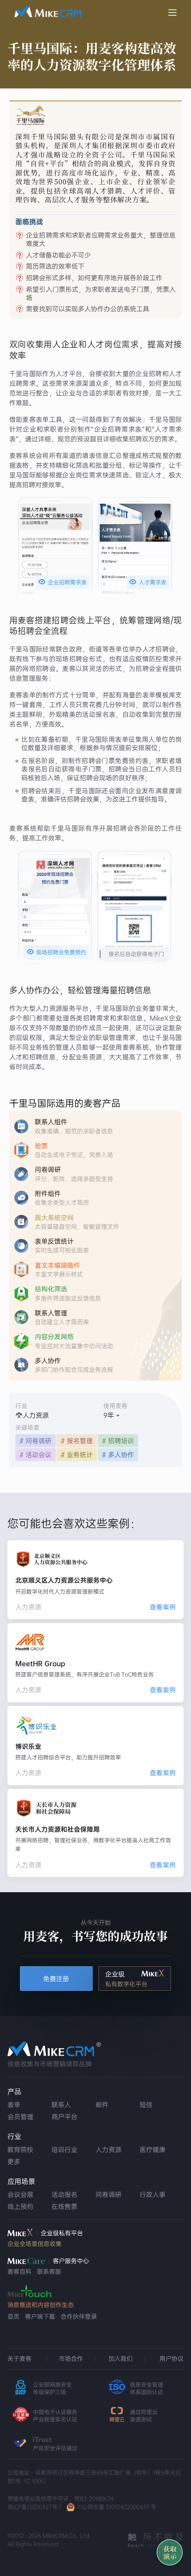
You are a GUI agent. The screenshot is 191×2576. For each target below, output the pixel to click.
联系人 (61, 2105)
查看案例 (163, 1607)
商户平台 (64, 2117)
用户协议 (172, 2359)
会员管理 (20, 2117)
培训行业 (64, 2150)
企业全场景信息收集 (35, 2244)
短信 (146, 2105)
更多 (14, 2162)
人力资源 (108, 2150)
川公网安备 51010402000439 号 (116, 2507)
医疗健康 (153, 2150)
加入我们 (121, 2359)
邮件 (102, 2105)
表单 (14, 2105)
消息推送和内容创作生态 (41, 2305)
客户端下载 (40, 2317)
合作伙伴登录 (79, 2317)
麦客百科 (19, 2272)
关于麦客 (19, 2359)
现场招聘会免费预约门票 (56, 953)
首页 (13, 2317)
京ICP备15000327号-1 (35, 2507)
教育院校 (20, 2150)
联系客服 (49, 2272)
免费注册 (56, 1979)
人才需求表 (148, 582)
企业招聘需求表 (62, 582)
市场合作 (71, 2359)
